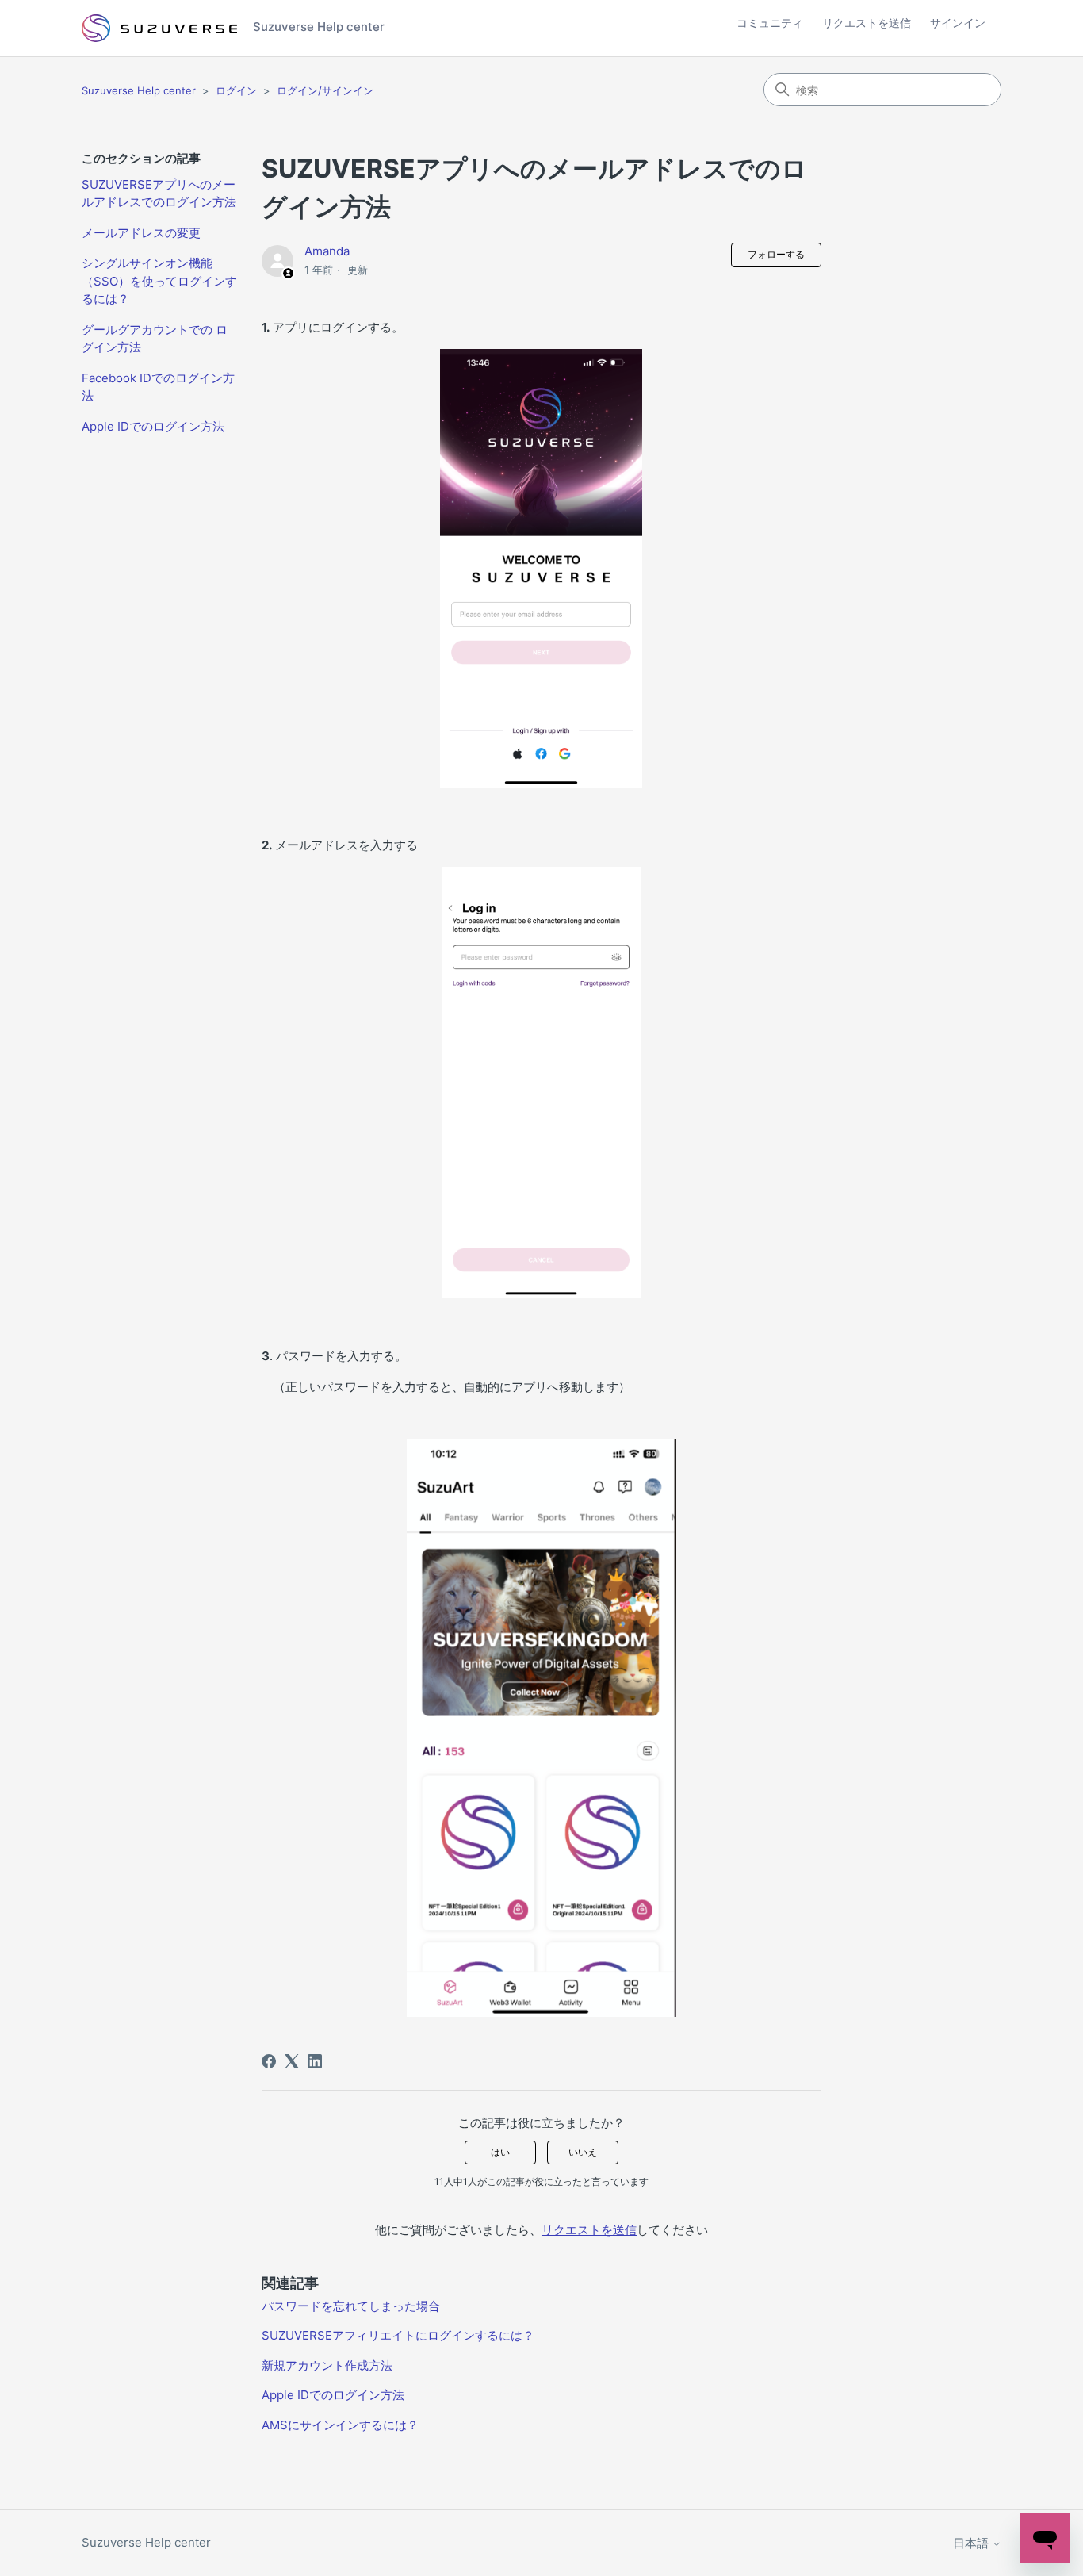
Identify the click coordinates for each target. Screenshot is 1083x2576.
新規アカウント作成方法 (327, 2365)
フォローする (776, 254)
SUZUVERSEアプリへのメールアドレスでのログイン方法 (159, 194)
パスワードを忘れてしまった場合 (351, 2306)
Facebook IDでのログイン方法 (158, 387)
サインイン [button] (958, 23)
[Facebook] (269, 2061)
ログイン (236, 90)
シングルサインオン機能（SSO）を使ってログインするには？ (159, 281)
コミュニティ (770, 23)
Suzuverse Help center (139, 90)
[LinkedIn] (315, 2061)
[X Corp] (292, 2061)
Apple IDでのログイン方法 (153, 426)
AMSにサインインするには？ (340, 2425)
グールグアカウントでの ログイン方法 (155, 339)
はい (500, 2152)
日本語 (972, 2543)
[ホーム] (159, 29)
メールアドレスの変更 (141, 233)
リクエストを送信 (867, 23)
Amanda (327, 251)
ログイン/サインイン (325, 90)
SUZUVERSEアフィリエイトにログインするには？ (398, 2335)
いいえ (583, 2152)
